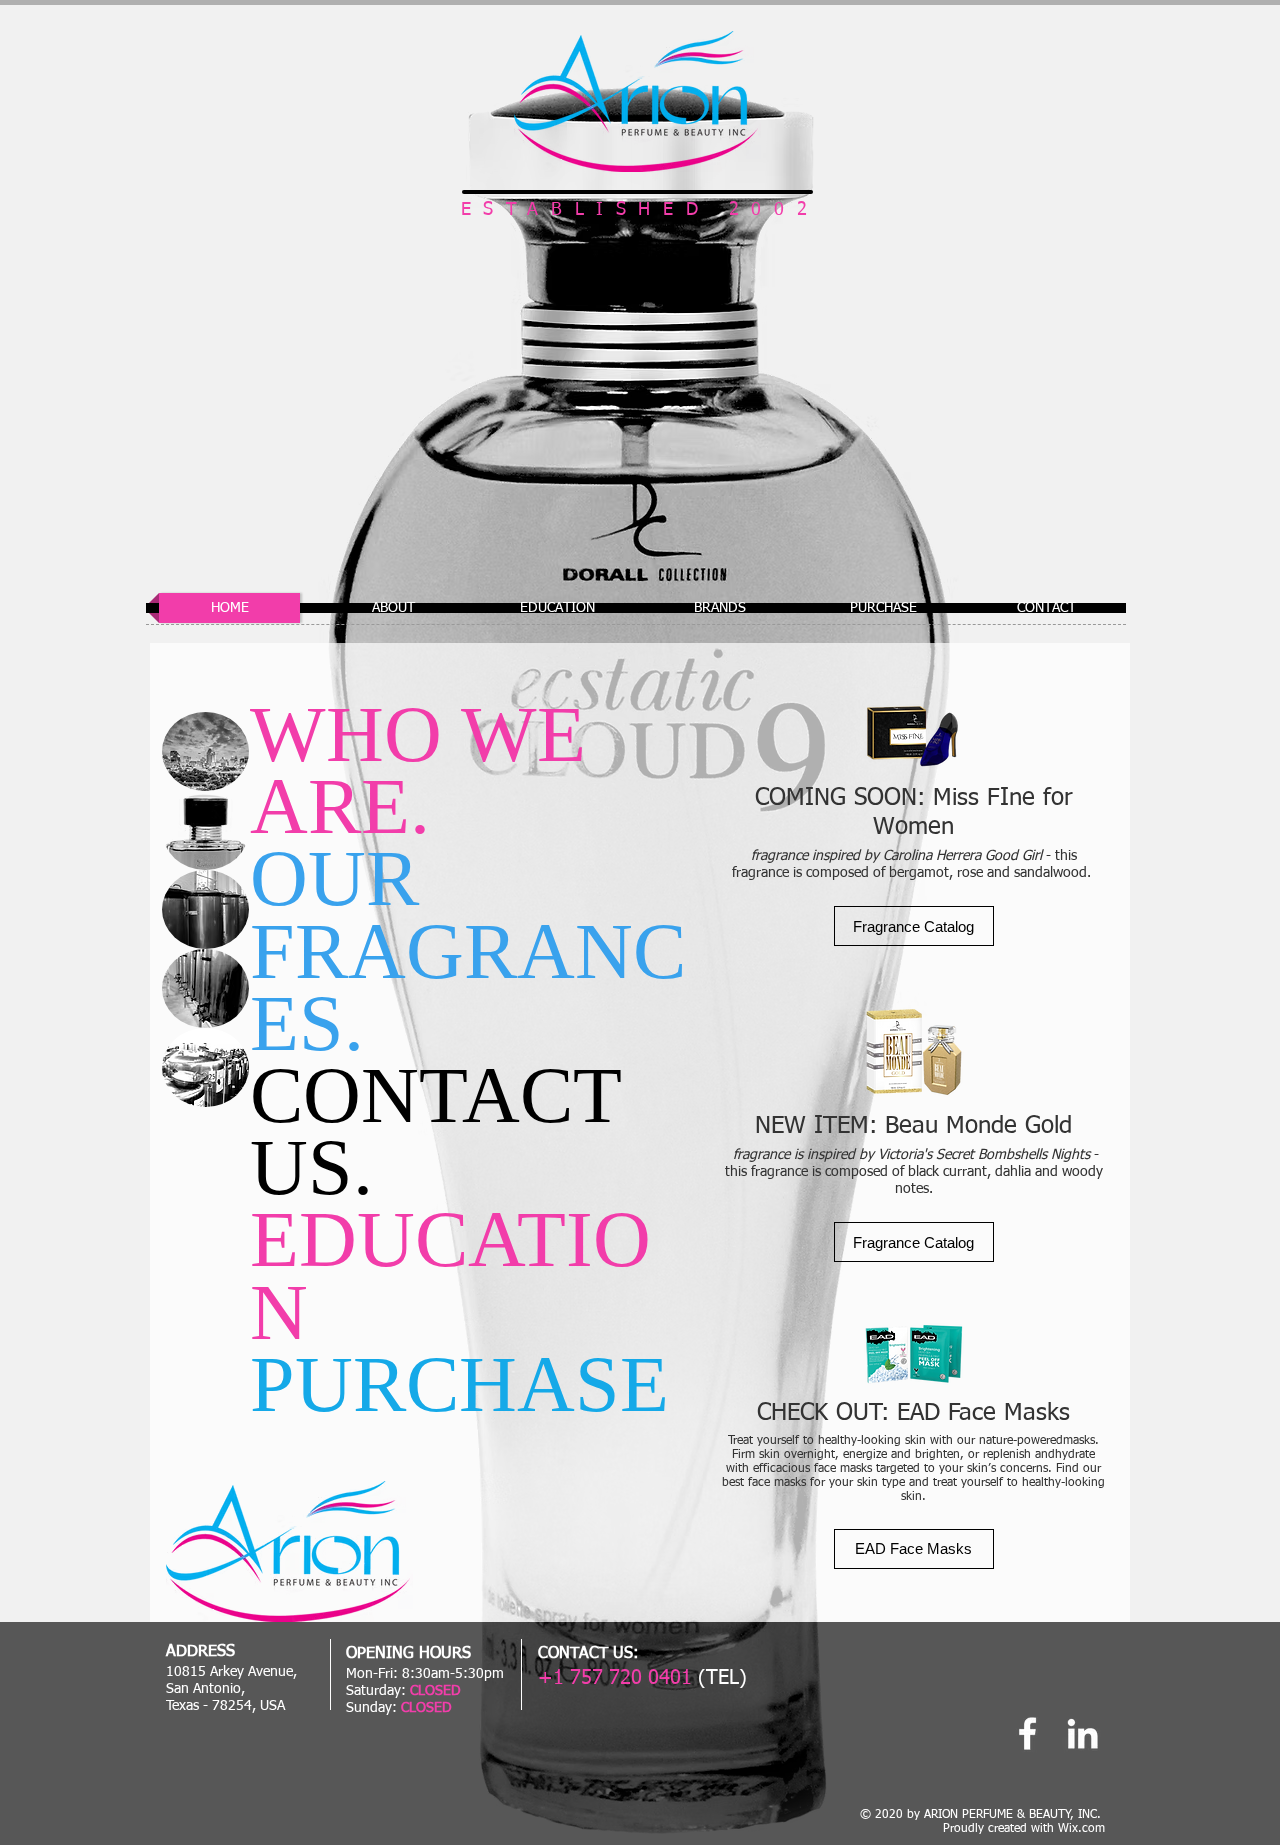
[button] (914, 926)
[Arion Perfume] (1027, 1733)
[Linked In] (1082, 1733)
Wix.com (1081, 1829)
